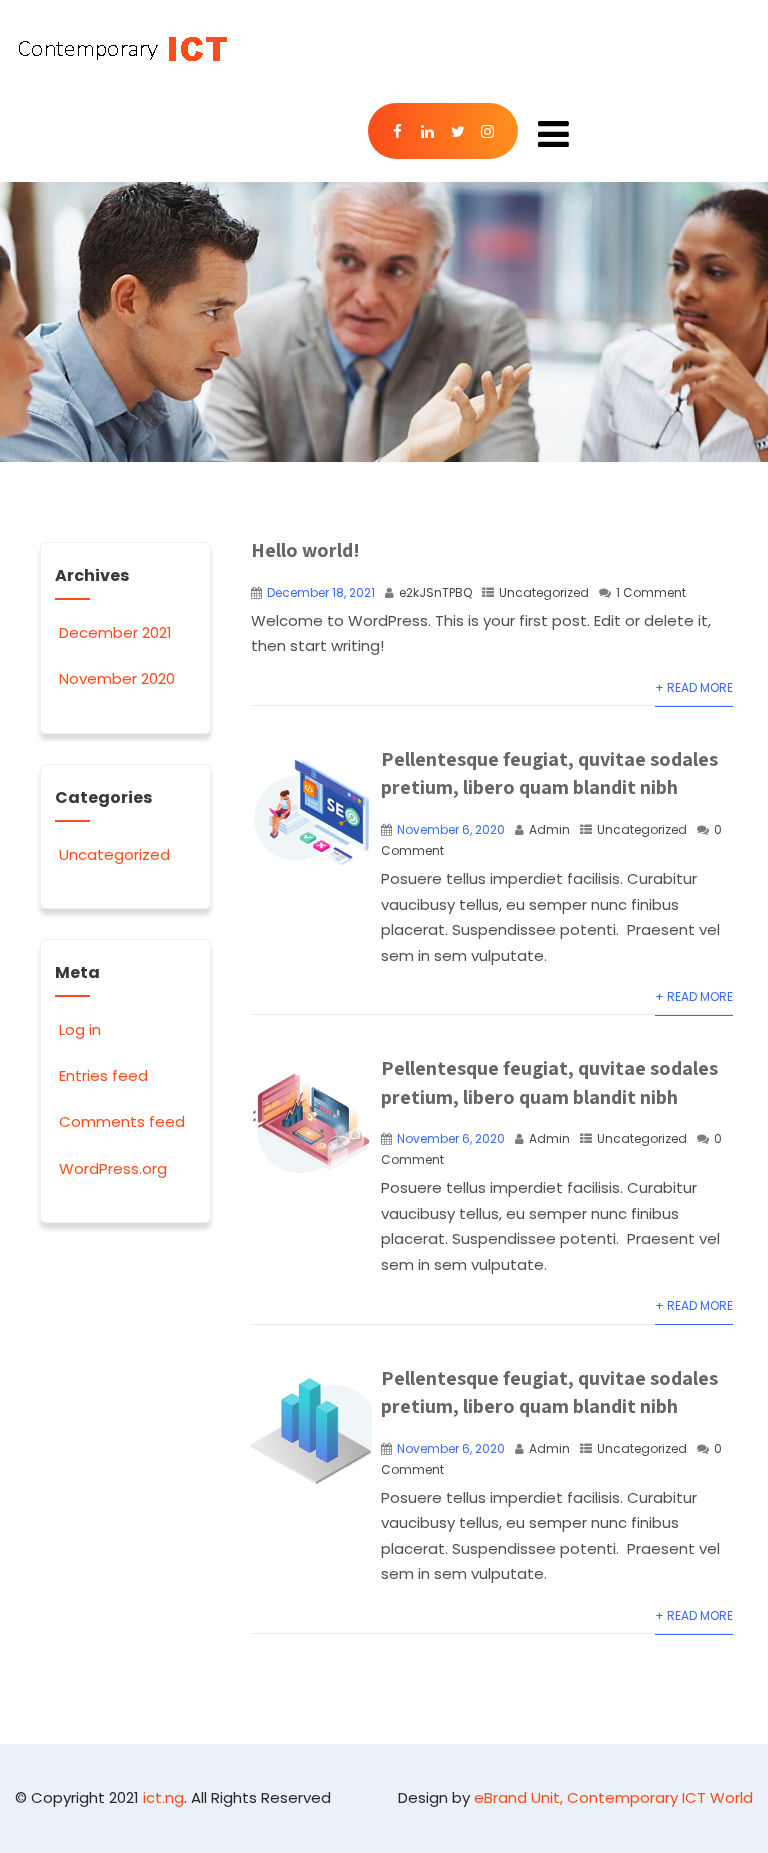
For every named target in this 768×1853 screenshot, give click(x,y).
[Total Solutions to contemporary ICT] (121, 48)
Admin (549, 829)
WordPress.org (113, 1168)
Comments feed (122, 1121)
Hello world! (305, 550)
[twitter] (458, 131)
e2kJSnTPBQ (435, 592)
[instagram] (488, 131)
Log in (80, 1029)
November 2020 (117, 678)
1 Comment (651, 592)
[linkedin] (428, 131)
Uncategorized (544, 592)
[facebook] (398, 131)
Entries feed (103, 1075)
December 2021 (115, 632)
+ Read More (694, 687)
